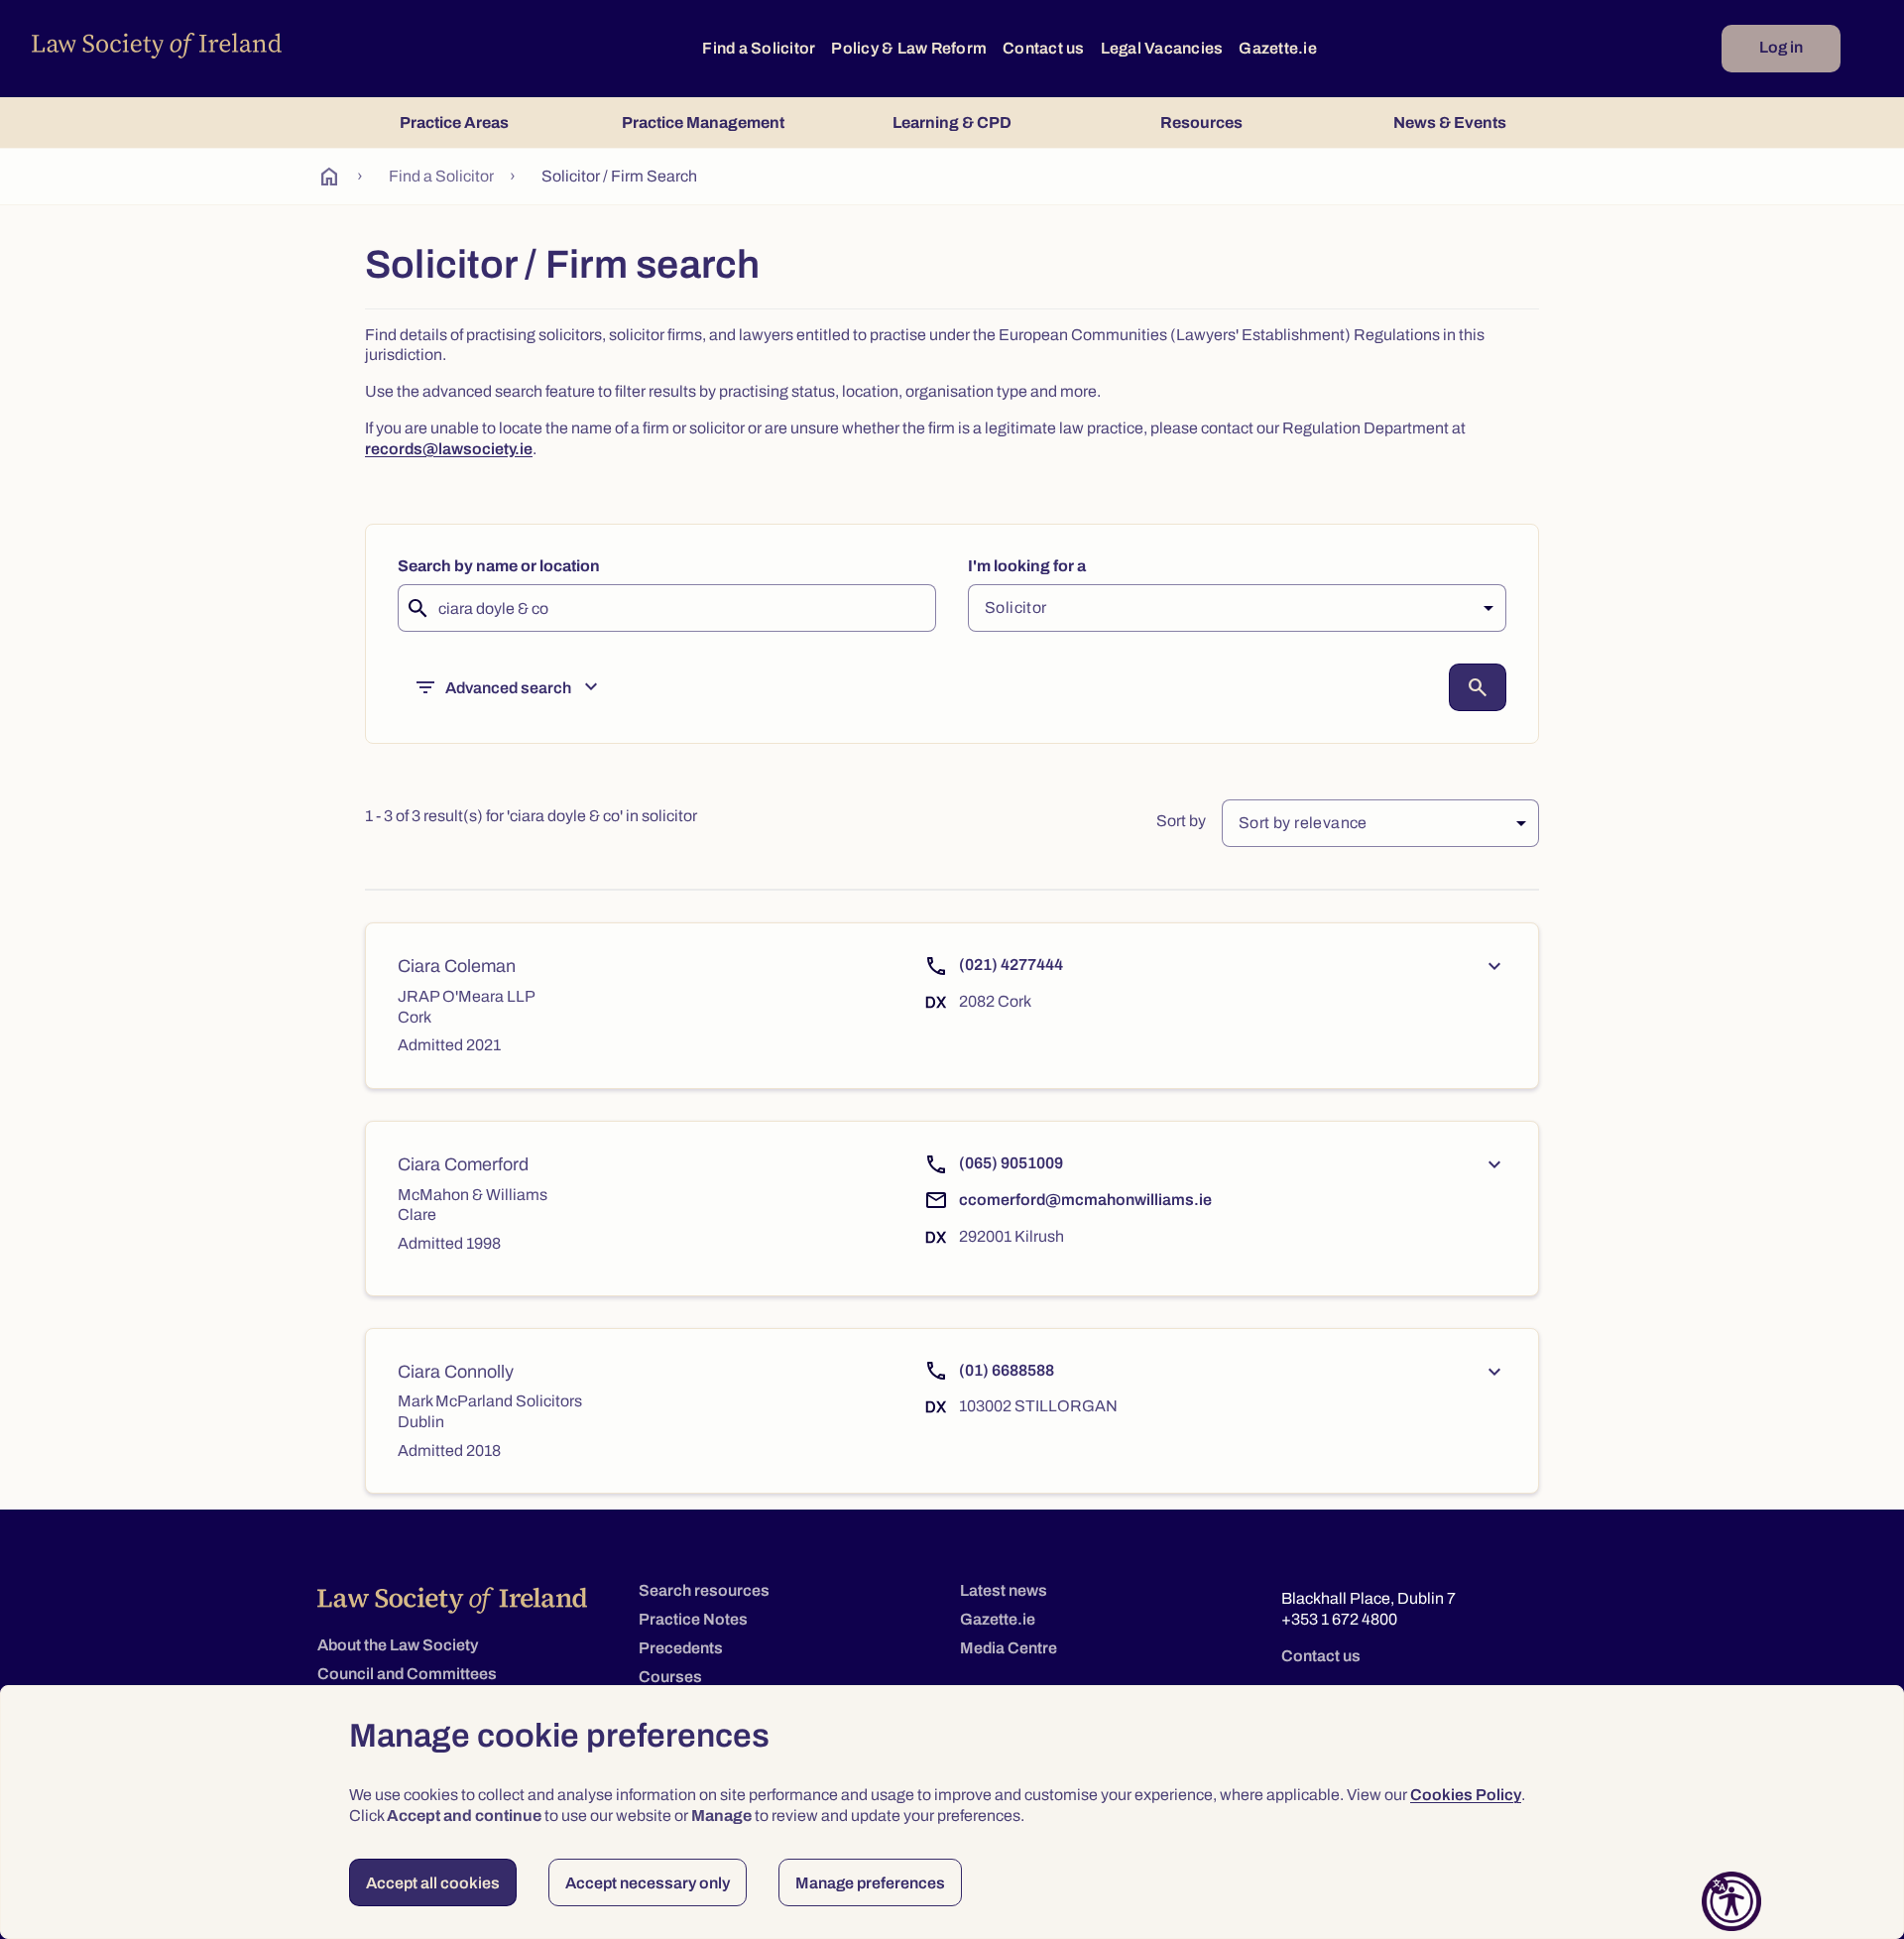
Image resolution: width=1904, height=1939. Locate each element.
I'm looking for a (1027, 566)
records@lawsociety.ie (449, 449)
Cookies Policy (1466, 1795)
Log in (1781, 47)
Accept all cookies (433, 1883)
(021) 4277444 (1011, 965)
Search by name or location (499, 566)
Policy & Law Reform (909, 48)
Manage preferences (870, 1883)
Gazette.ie (1278, 48)
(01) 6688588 (1007, 1370)
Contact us (1044, 48)
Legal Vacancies (1162, 48)
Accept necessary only (648, 1883)
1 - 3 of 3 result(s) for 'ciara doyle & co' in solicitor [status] (531, 816)
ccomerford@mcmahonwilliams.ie (1085, 1200)
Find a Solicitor (759, 48)
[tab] (454, 122)
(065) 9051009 (1011, 1163)
